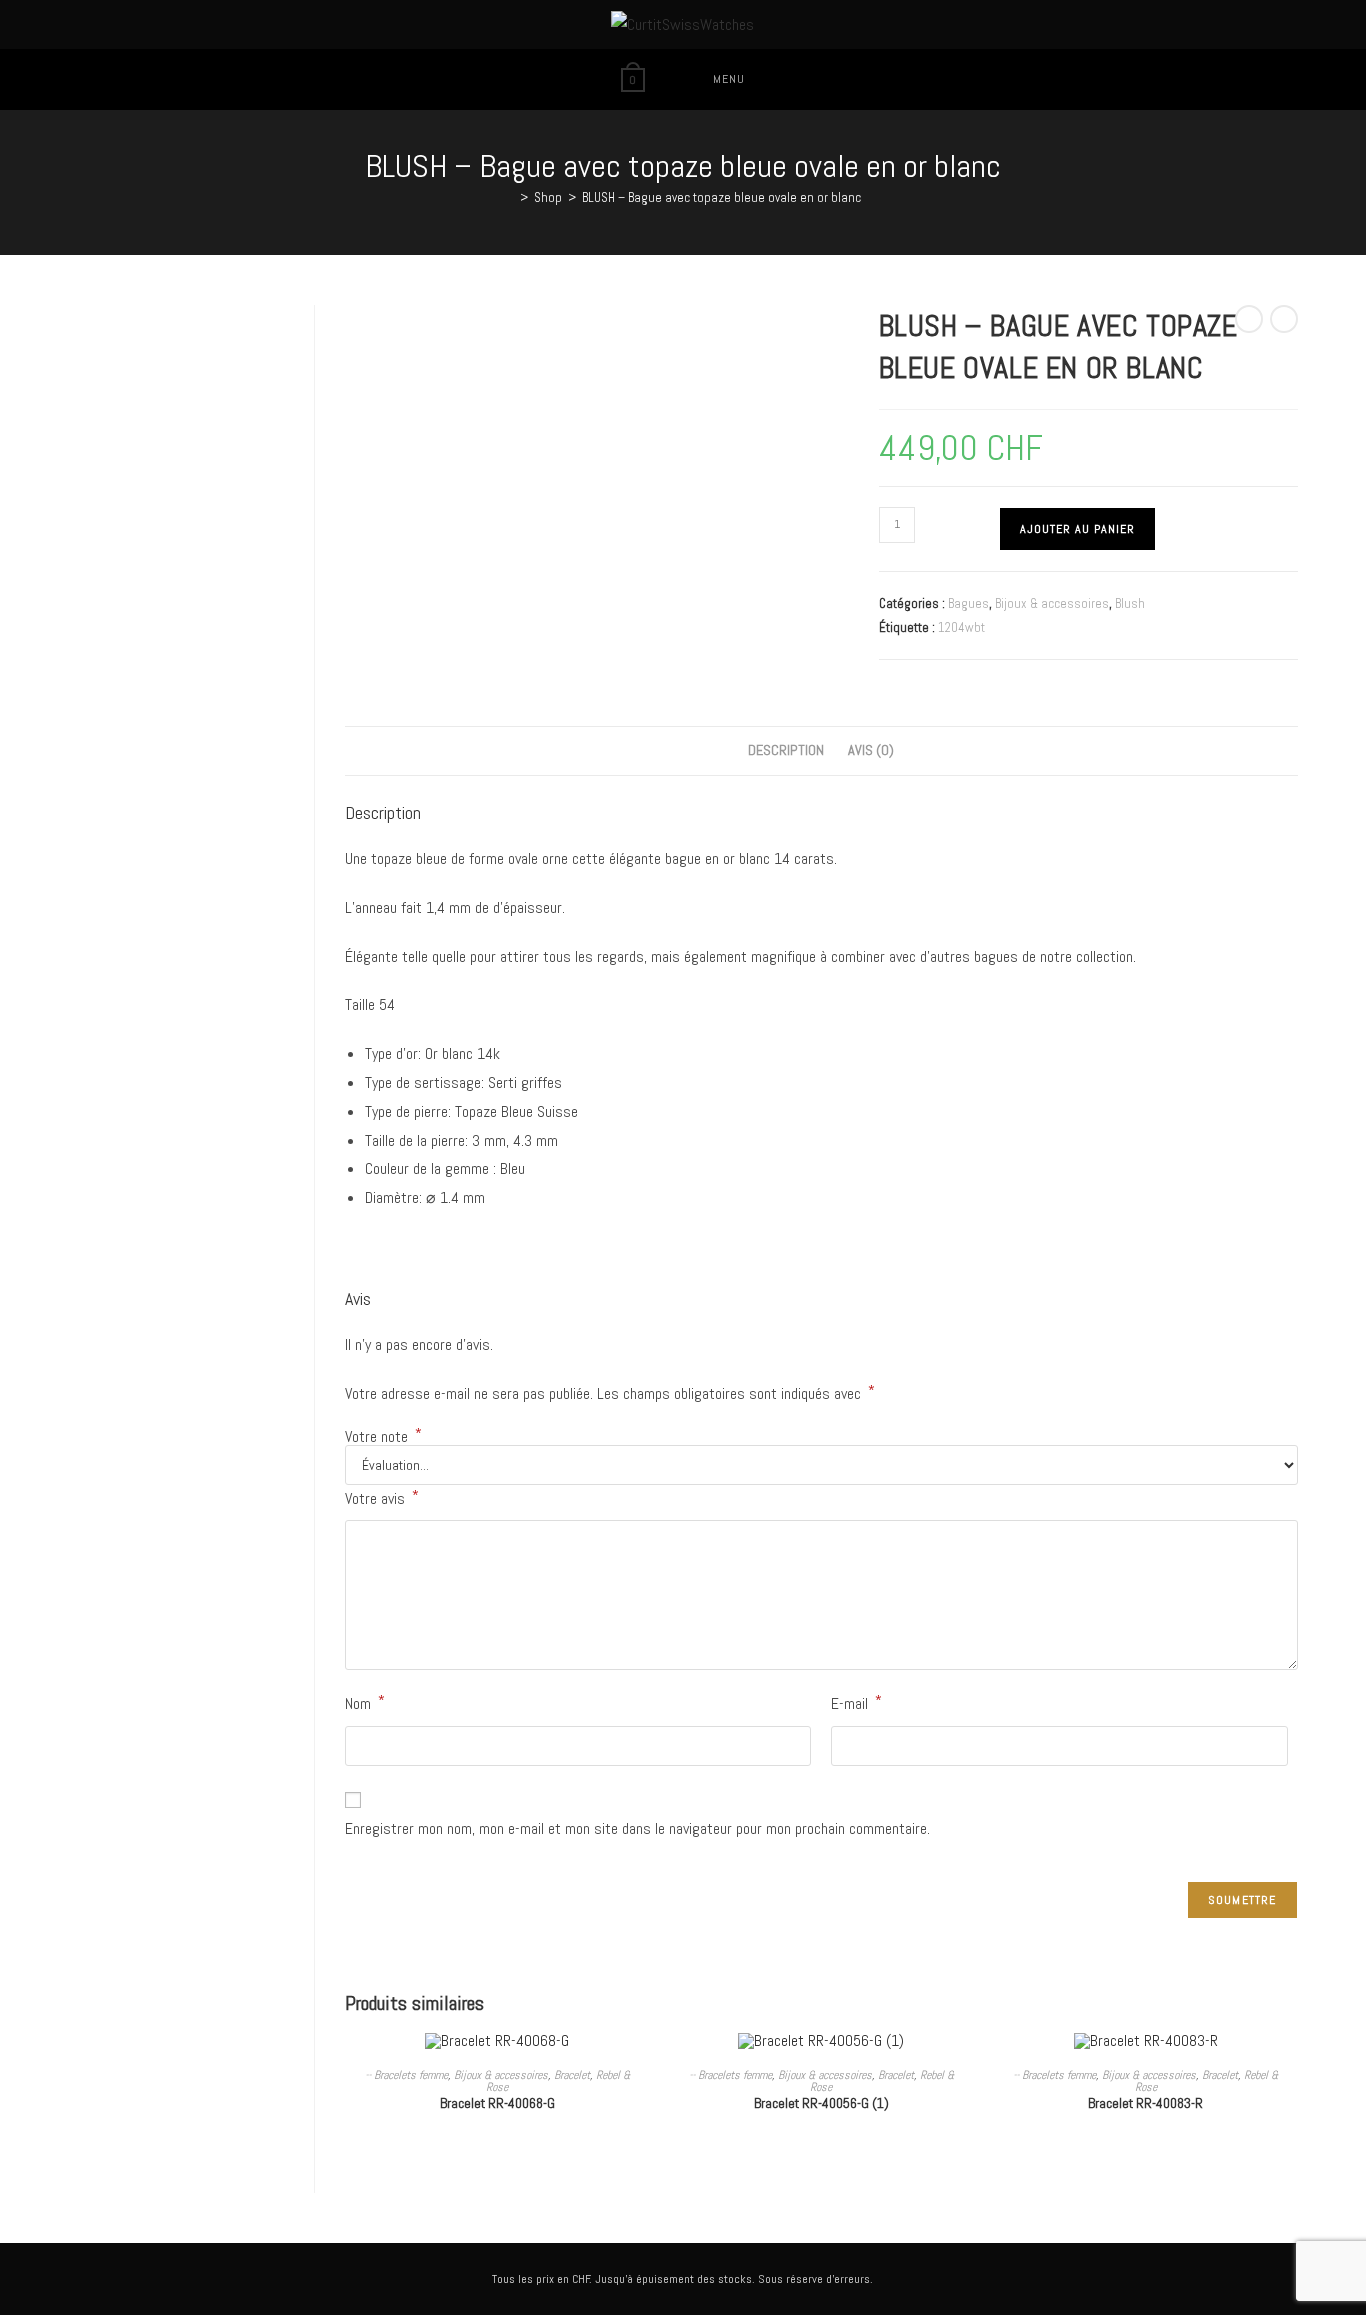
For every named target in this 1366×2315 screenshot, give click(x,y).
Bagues (968, 603)
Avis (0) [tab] (871, 750)
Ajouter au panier (1077, 529)
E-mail (856, 1702)
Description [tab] (786, 750)
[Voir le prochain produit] (1284, 319)
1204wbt (961, 627)
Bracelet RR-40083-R (1145, 2103)
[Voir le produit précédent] (1249, 319)
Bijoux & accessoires (1052, 603)
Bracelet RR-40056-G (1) (821, 2103)
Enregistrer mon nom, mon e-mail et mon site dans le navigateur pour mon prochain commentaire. (637, 1828)
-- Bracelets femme (406, 2075)
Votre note (383, 1437)
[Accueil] (509, 197)
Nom (365, 1702)
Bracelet (572, 2075)
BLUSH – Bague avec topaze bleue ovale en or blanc (721, 197)
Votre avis (382, 1497)
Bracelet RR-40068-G (497, 2103)
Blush (1130, 603)
